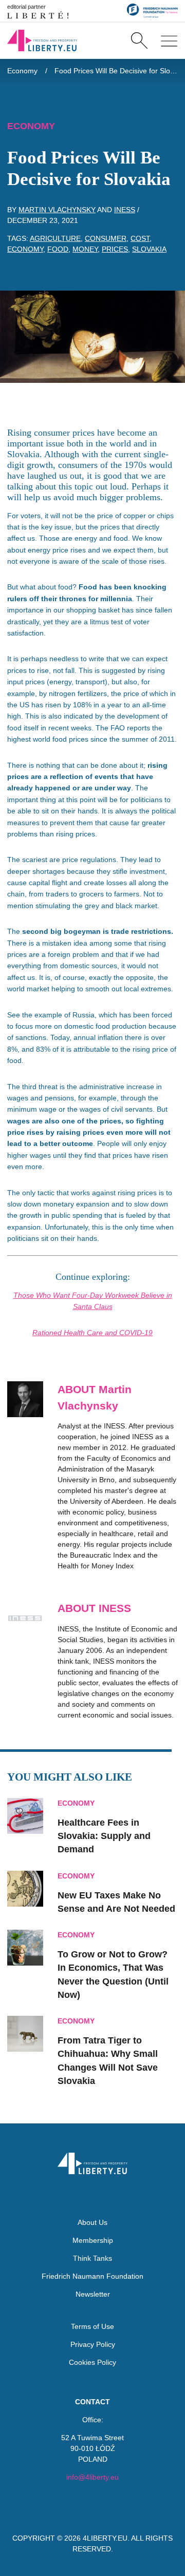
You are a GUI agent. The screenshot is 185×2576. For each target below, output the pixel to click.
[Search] (139, 40)
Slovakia (149, 249)
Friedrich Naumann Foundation (92, 2276)
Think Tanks (92, 2258)
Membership (93, 2240)
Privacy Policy (93, 2344)
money (85, 249)
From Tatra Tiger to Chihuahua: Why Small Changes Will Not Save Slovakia (108, 2061)
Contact (92, 2402)
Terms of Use (92, 2326)
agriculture (55, 238)
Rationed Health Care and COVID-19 (92, 1333)
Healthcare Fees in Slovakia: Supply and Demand (104, 1836)
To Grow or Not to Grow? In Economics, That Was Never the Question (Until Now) (113, 1975)
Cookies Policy (92, 2362)
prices (115, 249)
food (58, 249)
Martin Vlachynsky (57, 210)
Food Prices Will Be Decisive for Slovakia (116, 71)
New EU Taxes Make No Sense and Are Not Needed (116, 1902)
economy (25, 249)
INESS (125, 210)
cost (140, 238)
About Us (92, 2222)
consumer (106, 238)
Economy (22, 71)
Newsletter (93, 2294)
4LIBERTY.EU (105, 2538)
